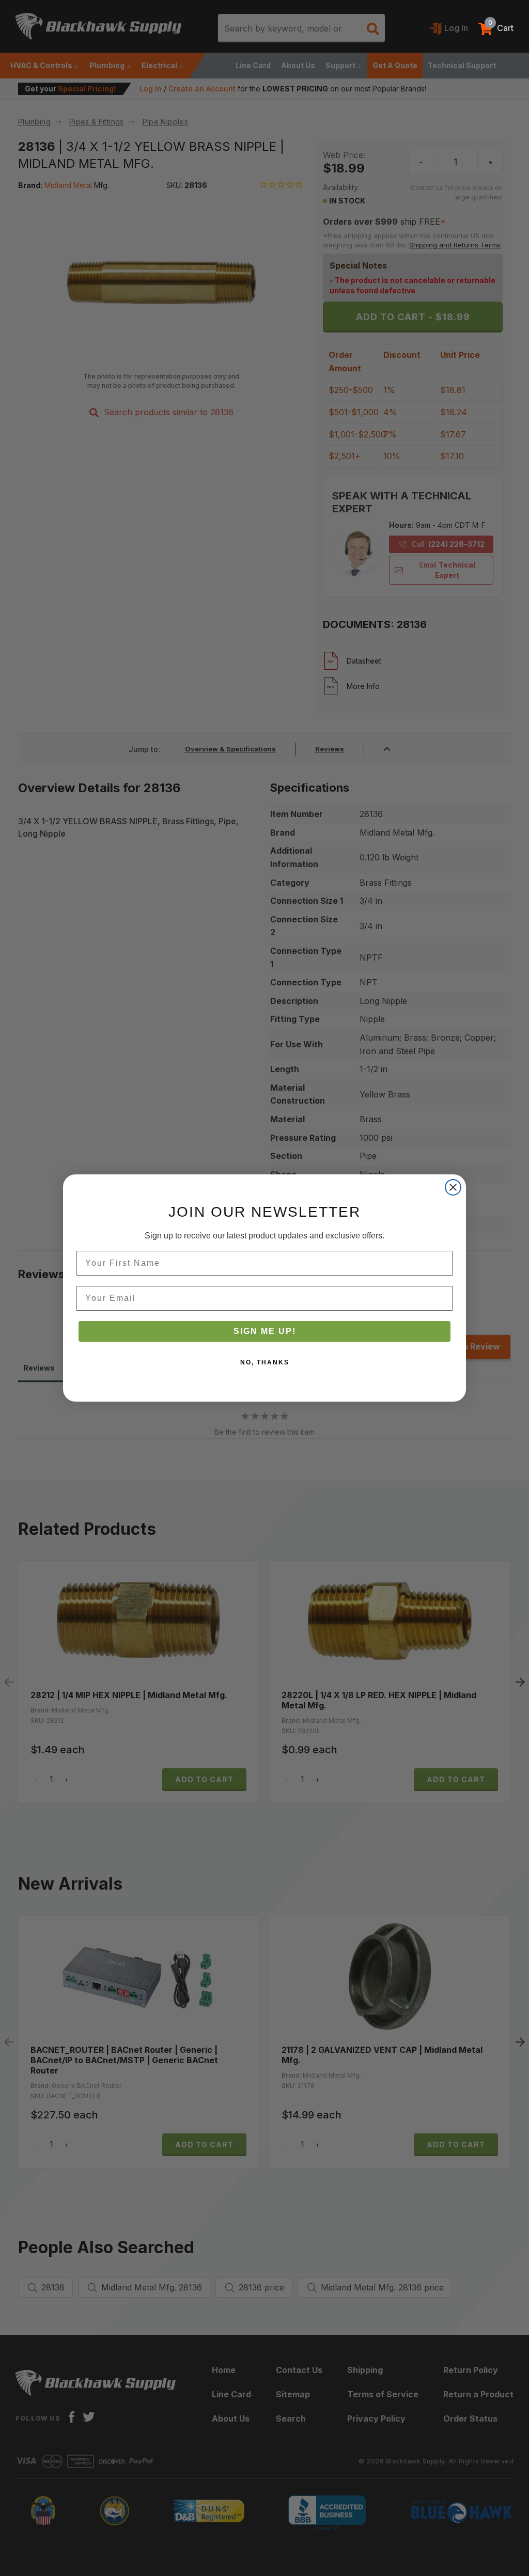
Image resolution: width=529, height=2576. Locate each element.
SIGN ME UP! (265, 1331)
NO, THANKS (265, 1362)
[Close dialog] (453, 1187)
